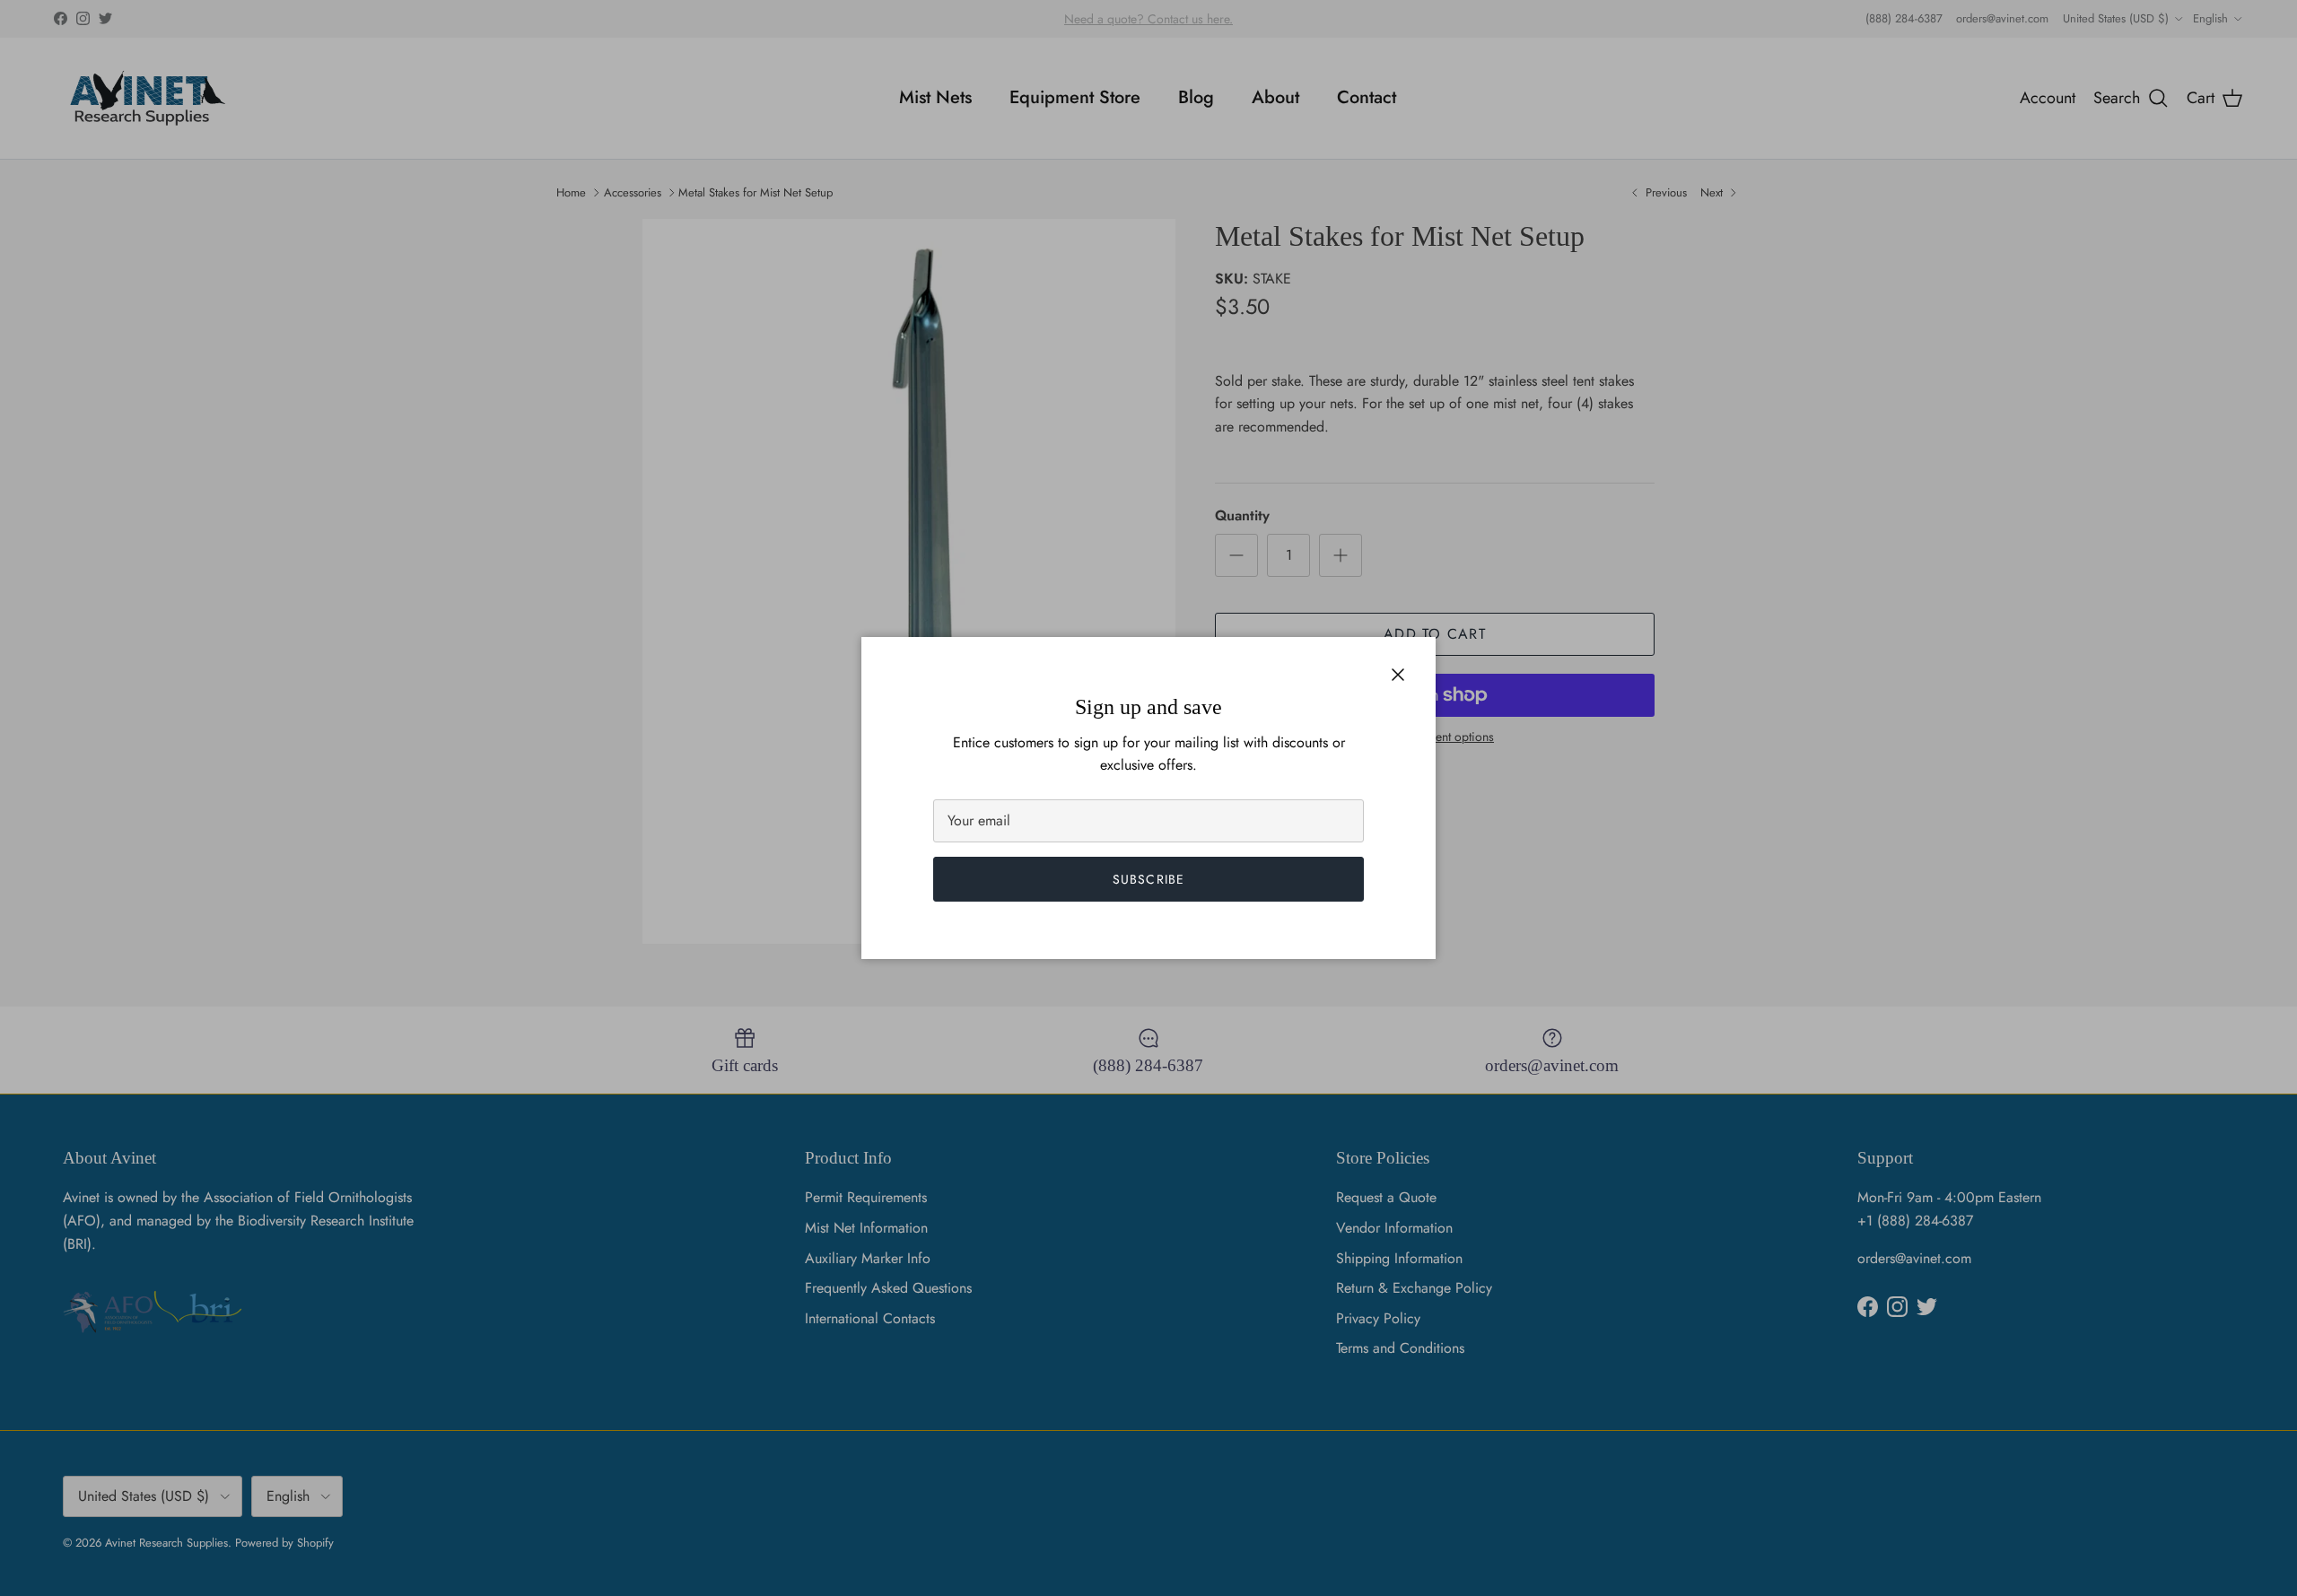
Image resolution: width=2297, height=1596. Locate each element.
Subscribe (1148, 879)
